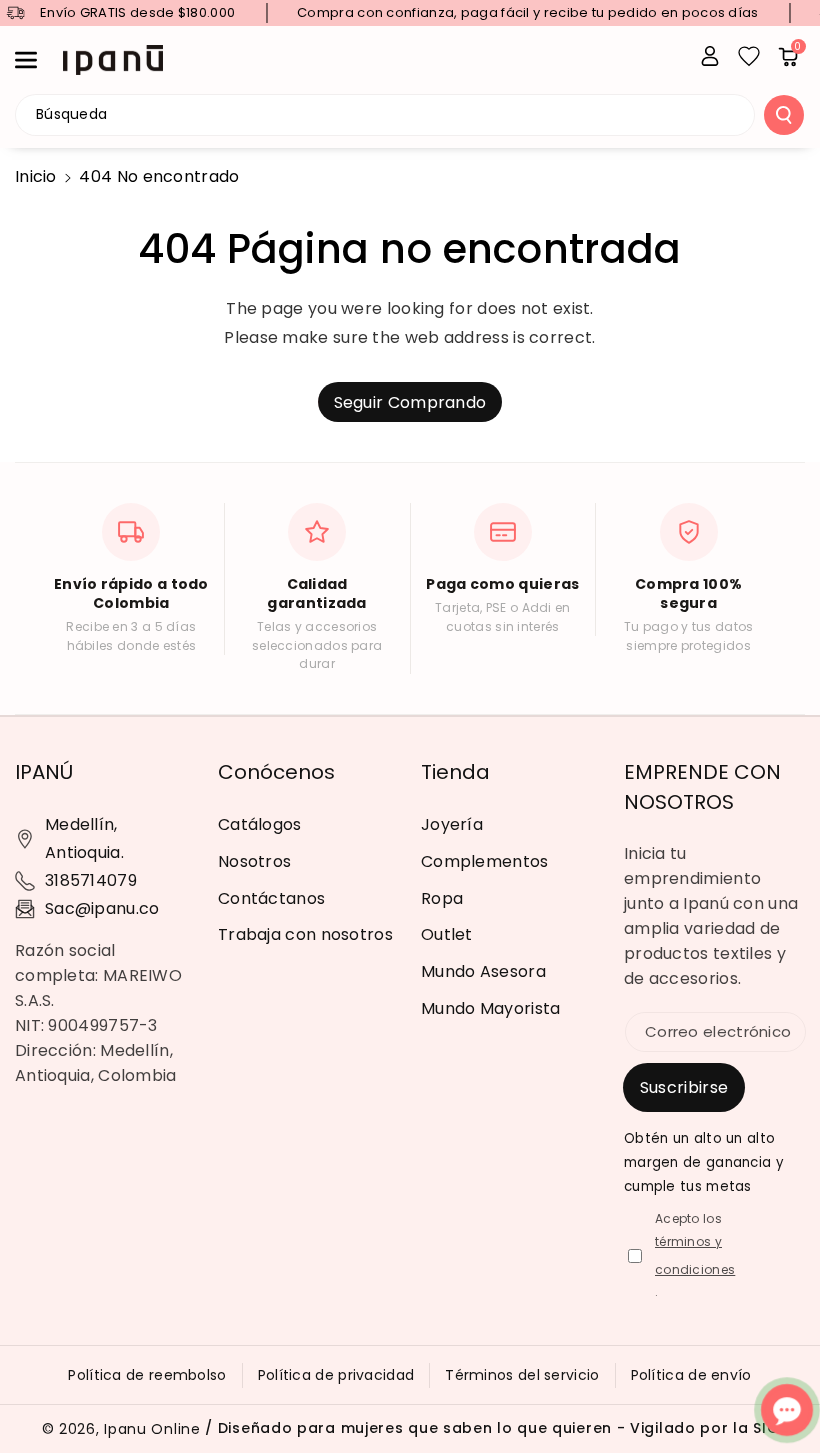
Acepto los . (695, 1255)
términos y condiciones (695, 1255)
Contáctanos (271, 898)
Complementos (485, 861)
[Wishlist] (749, 56)
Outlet (447, 934)
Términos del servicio (522, 1375)
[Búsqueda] (784, 115)
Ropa (442, 898)
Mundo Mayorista (491, 1008)
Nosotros (254, 861)
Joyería (452, 824)
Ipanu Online (152, 1429)
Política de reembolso (147, 1375)
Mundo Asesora (483, 971)
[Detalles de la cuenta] (710, 56)
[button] (37, 60)
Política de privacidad (336, 1375)
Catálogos (260, 824)
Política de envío (691, 1375)
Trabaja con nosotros (305, 934)
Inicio (36, 176)
